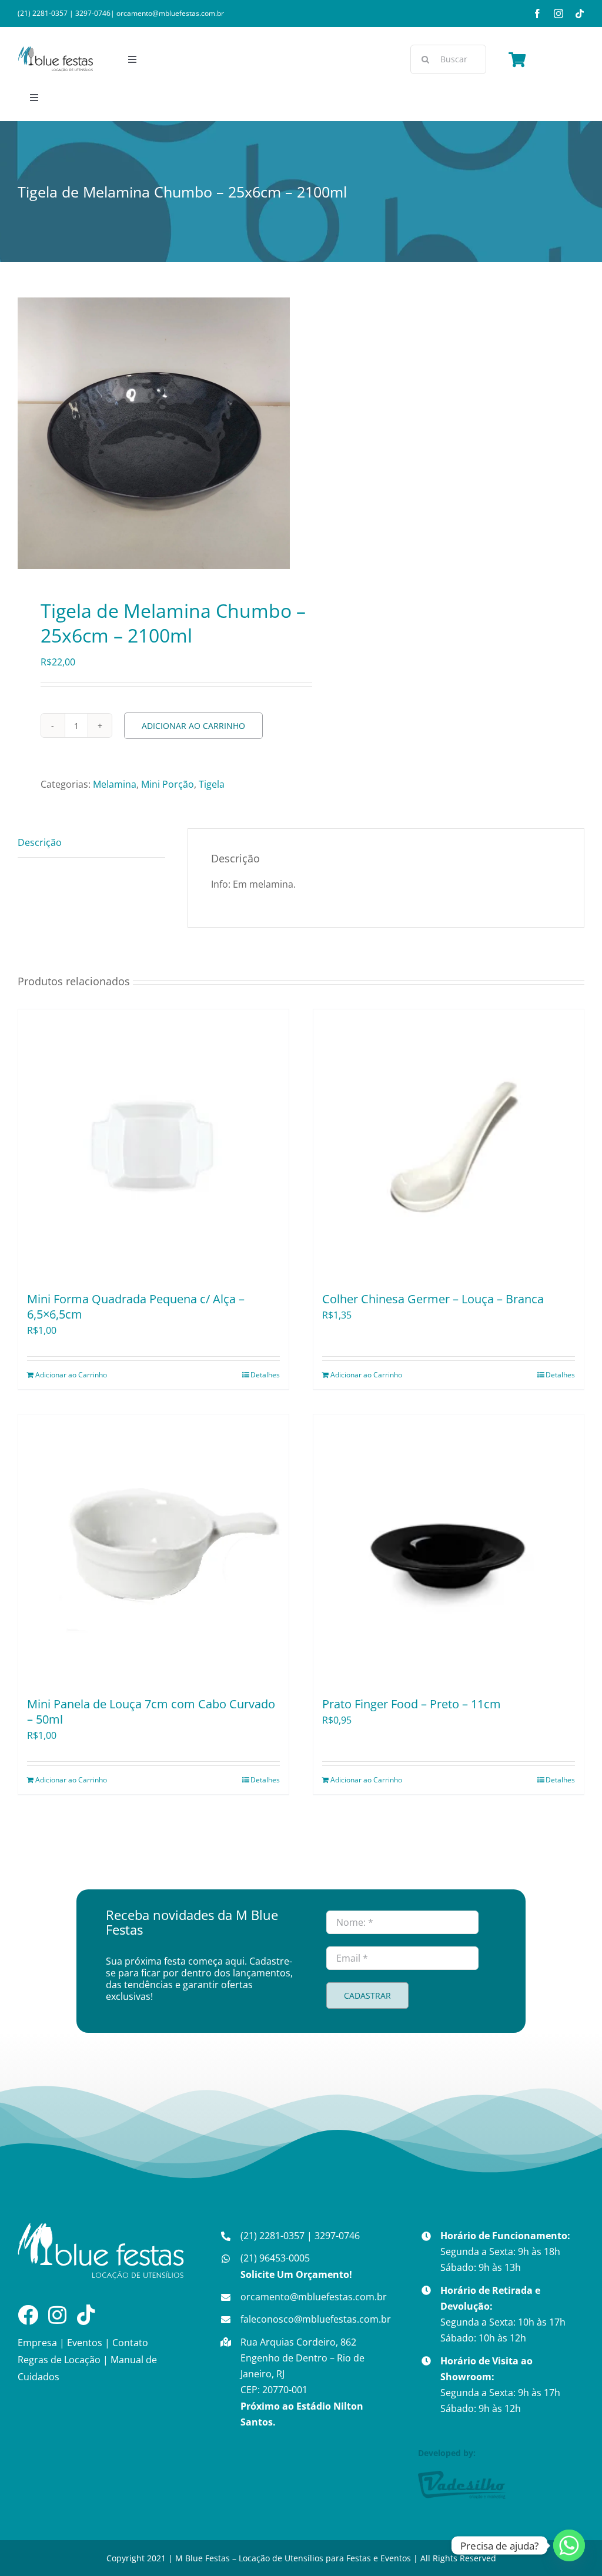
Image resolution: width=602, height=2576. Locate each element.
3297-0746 (93, 13)
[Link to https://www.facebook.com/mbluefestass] (28, 2315)
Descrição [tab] (40, 842)
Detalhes (265, 1375)
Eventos (85, 2343)
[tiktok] (580, 14)
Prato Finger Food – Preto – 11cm (412, 1704)
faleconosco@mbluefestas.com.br (316, 2319)
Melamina (115, 784)
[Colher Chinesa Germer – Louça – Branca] (449, 1145)
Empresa (37, 2343)
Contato (130, 2343)
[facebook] (537, 14)
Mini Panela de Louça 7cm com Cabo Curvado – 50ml (151, 1712)
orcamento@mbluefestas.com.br (170, 13)
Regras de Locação (59, 2360)
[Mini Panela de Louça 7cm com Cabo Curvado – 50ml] (153, 1550)
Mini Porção (168, 784)
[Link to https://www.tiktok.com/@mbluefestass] (86, 2315)
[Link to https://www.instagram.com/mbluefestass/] (57, 2315)
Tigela (212, 784)
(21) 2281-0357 (43, 13)
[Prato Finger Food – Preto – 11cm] (449, 1550)
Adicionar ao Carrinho (193, 726)
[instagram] (558, 14)
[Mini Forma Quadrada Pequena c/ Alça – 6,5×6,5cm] (153, 1145)
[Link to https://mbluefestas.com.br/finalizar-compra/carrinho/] (517, 59)
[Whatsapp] (569, 2545)
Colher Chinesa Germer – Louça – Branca (433, 1299)
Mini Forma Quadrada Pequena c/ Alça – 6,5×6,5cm (136, 1307)
